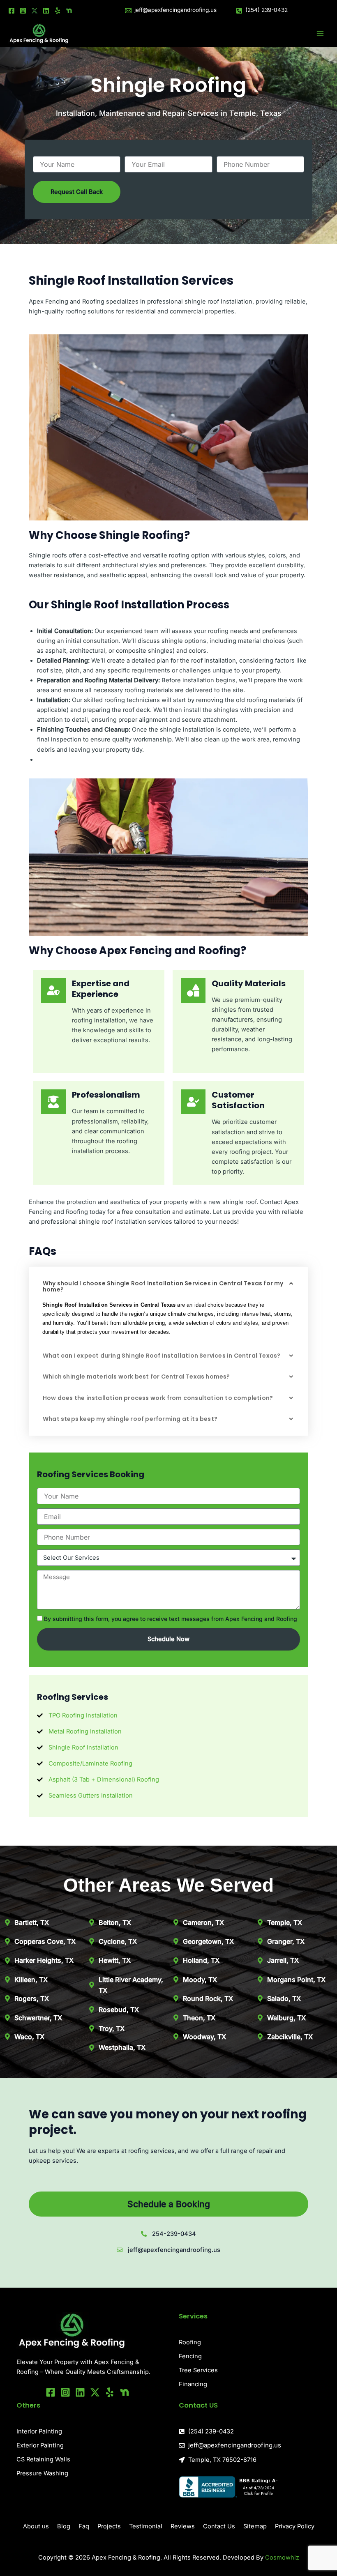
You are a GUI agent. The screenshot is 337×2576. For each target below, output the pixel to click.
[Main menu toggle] (320, 34)
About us (36, 2526)
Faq (84, 2526)
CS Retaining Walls (43, 2459)
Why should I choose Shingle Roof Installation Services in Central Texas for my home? (163, 1286)
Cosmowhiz (282, 2558)
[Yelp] (58, 11)
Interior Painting (39, 2431)
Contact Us (219, 2526)
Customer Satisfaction (238, 1100)
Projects (109, 2526)
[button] (168, 1287)
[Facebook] (12, 11)
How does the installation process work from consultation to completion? (158, 1398)
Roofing (190, 2342)
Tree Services (198, 2370)
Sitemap (255, 2526)
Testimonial (146, 2526)
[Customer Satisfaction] (193, 1102)
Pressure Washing (42, 2473)
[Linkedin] (46, 11)
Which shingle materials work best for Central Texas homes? (136, 1377)
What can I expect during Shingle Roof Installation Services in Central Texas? (162, 1356)
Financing (193, 2384)
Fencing (190, 2356)
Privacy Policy (295, 2526)
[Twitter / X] (35, 11)
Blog (64, 2526)
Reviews (183, 2526)
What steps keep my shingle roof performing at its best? (130, 1419)
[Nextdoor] (69, 11)
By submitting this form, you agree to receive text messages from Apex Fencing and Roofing (171, 1619)
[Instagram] (23, 11)
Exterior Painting (40, 2445)
